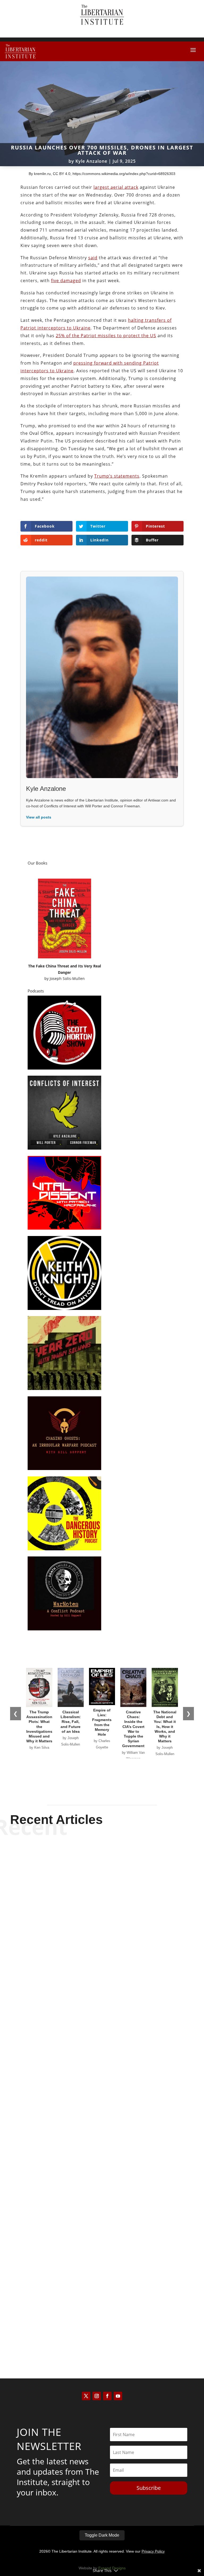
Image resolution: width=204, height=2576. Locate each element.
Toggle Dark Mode (102, 2535)
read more (102, 2001)
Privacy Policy (153, 2551)
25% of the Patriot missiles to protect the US (106, 336)
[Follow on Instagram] (97, 2396)
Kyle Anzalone (91, 161)
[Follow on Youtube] (118, 2396)
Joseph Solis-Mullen (67, 978)
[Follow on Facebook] (107, 2396)
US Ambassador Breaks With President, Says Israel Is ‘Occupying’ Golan (102, 1978)
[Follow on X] (86, 2396)
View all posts (39, 817)
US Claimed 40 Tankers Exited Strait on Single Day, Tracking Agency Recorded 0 (102, 2318)
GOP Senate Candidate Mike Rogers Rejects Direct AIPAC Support (102, 2148)
